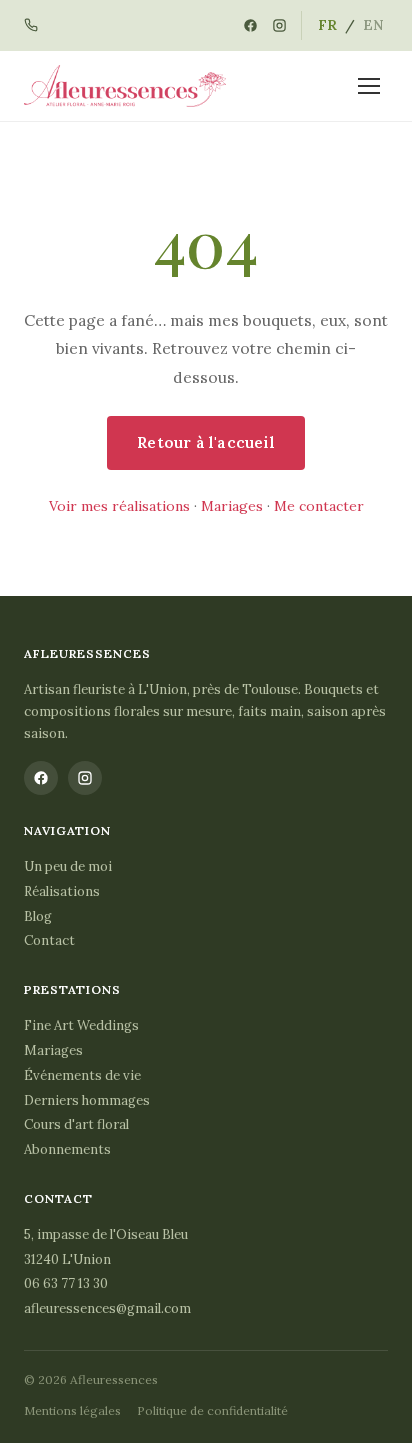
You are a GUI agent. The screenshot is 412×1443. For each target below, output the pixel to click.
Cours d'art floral (76, 1124)
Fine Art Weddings (81, 1025)
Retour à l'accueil (206, 442)
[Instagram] (279, 25)
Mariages (232, 506)
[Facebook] (250, 25)
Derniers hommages (87, 1100)
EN (373, 25)
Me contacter (319, 506)
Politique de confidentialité (212, 1410)
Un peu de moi (68, 866)
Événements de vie (82, 1075)
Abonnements (67, 1149)
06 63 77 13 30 (66, 1283)
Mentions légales (72, 1410)
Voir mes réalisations (119, 506)
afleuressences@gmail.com (107, 1308)
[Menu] (369, 86)
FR (327, 25)
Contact (49, 940)
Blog (38, 916)
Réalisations (62, 891)
